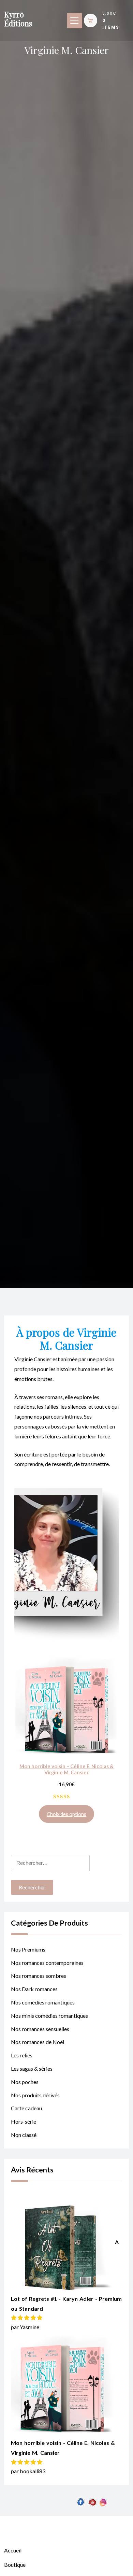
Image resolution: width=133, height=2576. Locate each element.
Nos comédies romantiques (43, 2002)
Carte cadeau (26, 2108)
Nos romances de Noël (38, 2042)
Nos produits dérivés (35, 2095)
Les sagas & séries (32, 2068)
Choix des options (66, 1814)
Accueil (13, 2550)
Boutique (15, 2565)
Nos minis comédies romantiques (49, 2016)
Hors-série (24, 2121)
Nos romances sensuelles (40, 2029)
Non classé (24, 2135)
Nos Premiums (28, 1949)
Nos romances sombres (39, 1976)
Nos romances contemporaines (47, 1963)
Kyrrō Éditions (18, 19)
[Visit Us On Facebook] (81, 2559)
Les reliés (22, 2055)
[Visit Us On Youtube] (92, 2559)
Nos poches (25, 2082)
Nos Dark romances (34, 1989)
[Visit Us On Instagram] (103, 2559)
